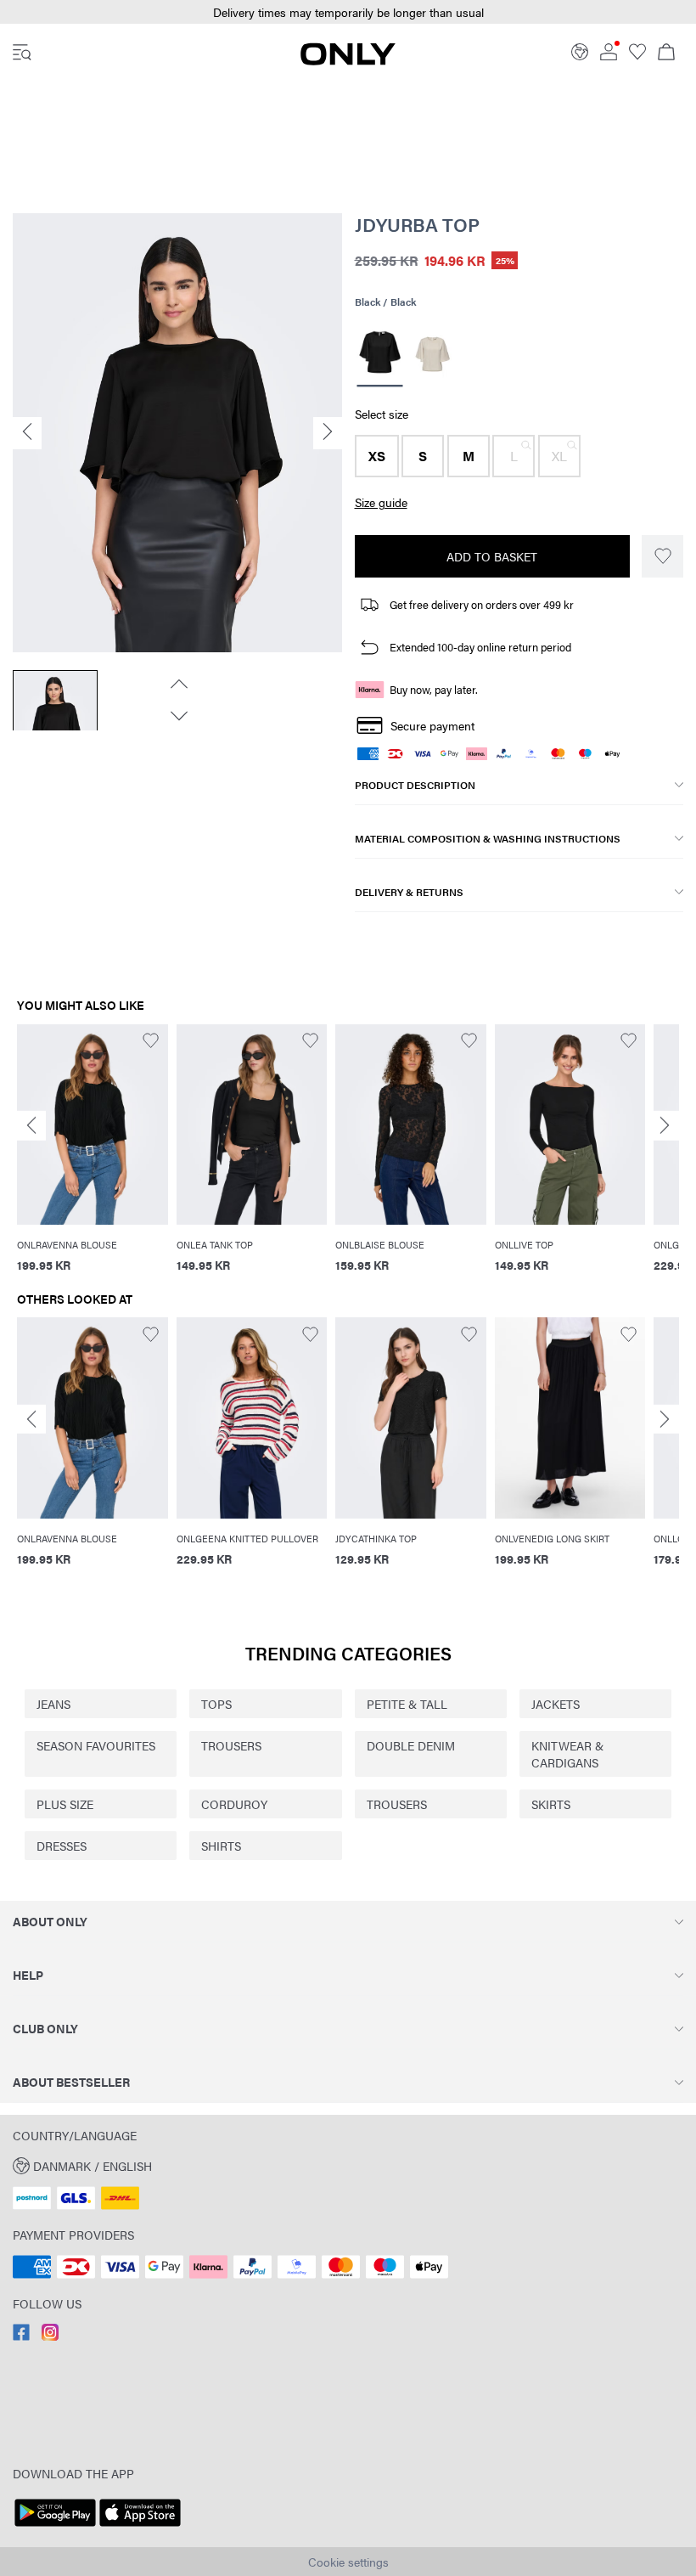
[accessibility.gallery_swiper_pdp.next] (177, 716)
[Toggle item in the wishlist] (662, 556)
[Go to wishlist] (637, 55)
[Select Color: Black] (379, 355)
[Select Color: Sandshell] (432, 354)
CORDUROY (234, 1804)
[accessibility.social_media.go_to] (21, 2336)
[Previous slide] (31, 1126)
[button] (348, 12)
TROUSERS (231, 1745)
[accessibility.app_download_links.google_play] (55, 2527)
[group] (93, 1158)
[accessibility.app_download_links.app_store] (140, 2527)
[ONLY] (348, 60)
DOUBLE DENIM (411, 1745)
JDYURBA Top (417, 224)
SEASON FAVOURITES (96, 1745)
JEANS (53, 1704)
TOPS (216, 1704)
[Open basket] (666, 54)
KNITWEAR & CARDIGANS (567, 1754)
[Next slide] (665, 1126)
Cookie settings (348, 2562)
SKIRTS (551, 1804)
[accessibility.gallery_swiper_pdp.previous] (177, 684)
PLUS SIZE (65, 1804)
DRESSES (62, 1846)
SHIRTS (221, 1846)
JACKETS (556, 1704)
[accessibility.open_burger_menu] (22, 54)
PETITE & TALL (407, 1704)
